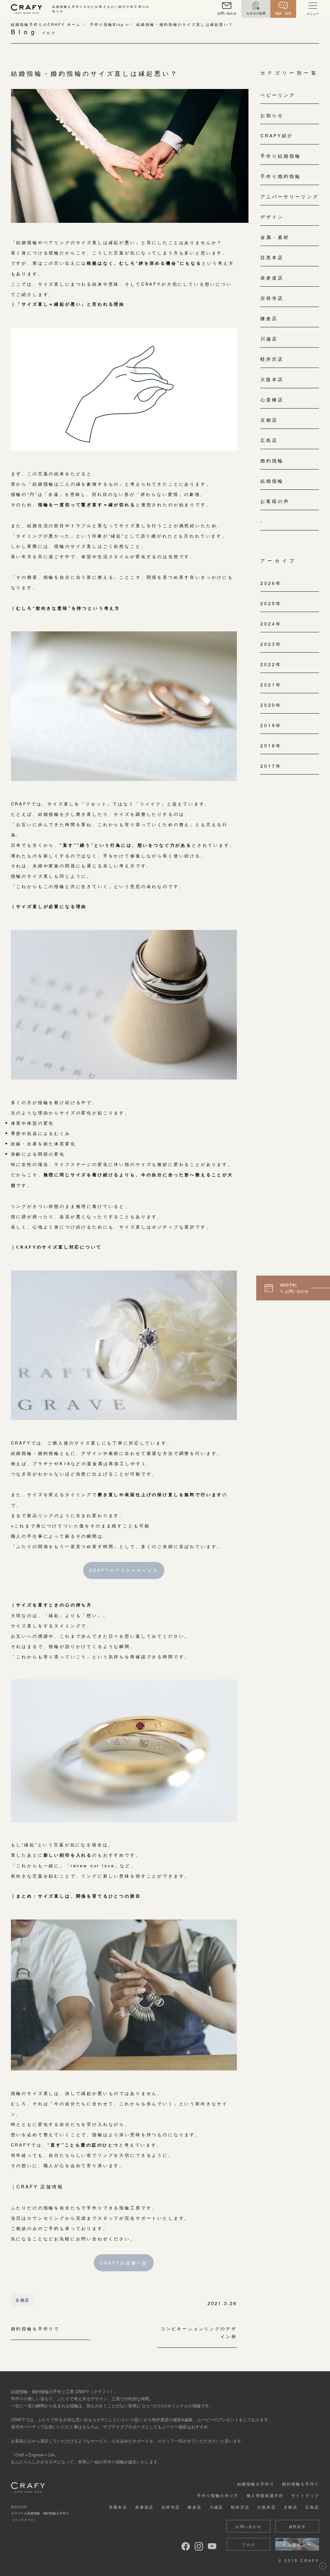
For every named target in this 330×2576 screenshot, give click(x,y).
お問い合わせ (248, 2526)
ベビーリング (278, 95)
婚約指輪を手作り (301, 2484)
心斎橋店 (272, 400)
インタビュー (297, 2544)
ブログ (248, 2544)
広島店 (269, 440)
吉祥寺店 (272, 298)
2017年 (271, 766)
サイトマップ (305, 2495)
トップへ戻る (323, 2566)
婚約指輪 (272, 460)
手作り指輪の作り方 (218, 2495)
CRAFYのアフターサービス (124, 1570)
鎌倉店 (269, 318)
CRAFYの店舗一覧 (124, 2263)
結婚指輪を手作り (256, 2484)
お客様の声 (275, 501)
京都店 (22, 2300)
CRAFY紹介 (277, 135)
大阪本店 (272, 379)
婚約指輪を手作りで (35, 2329)
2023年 (271, 644)
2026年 (271, 583)
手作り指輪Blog (107, 24)
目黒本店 (272, 257)
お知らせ (272, 115)
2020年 (271, 705)
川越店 (269, 339)
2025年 (271, 603)
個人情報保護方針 (265, 2495)
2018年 (271, 745)
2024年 (271, 624)
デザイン (272, 217)
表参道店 (272, 278)
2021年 (271, 685)
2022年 (271, 664)
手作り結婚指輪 (281, 156)
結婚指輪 (272, 481)
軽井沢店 (272, 359)
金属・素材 (275, 237)
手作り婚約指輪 (281, 176)
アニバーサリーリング (290, 196)
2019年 (271, 725)
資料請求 (297, 2526)
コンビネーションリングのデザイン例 (199, 2333)
